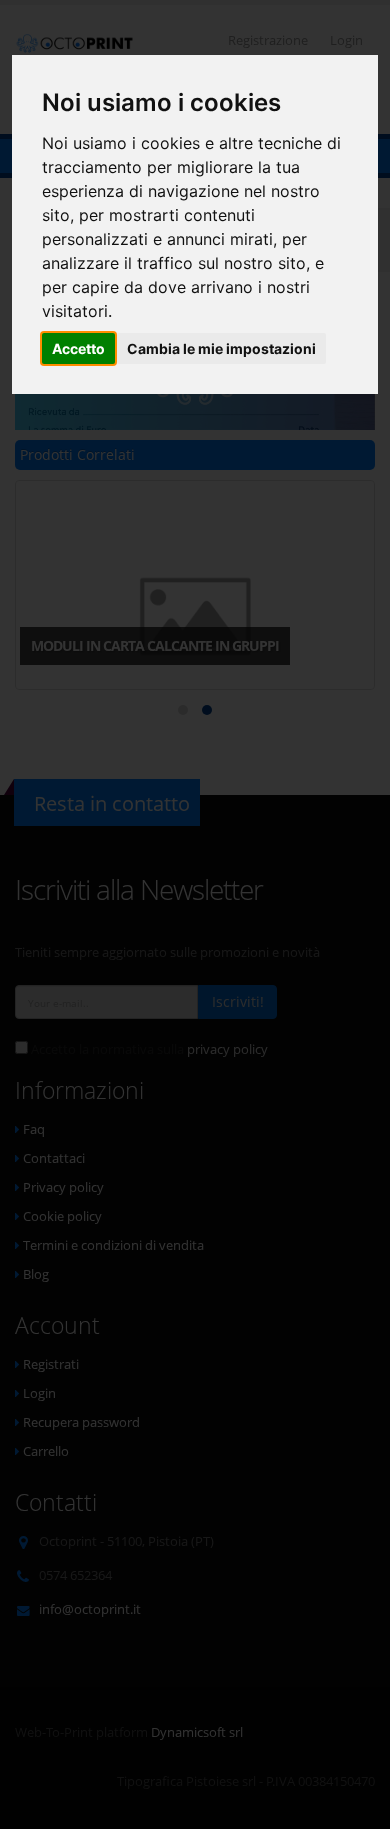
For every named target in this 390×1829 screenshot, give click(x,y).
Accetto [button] (78, 348)
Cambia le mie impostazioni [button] (221, 348)
